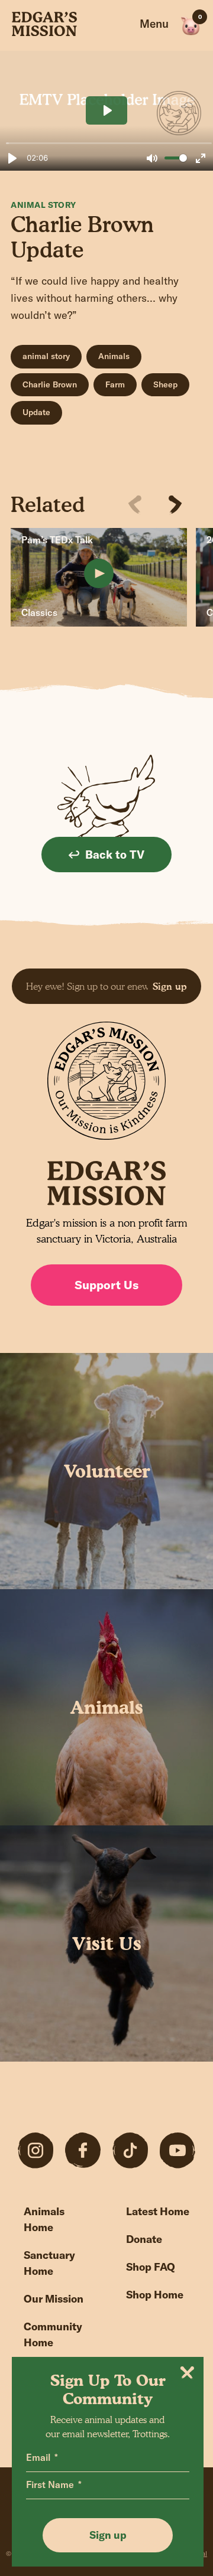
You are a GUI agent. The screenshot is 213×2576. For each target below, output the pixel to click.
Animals (114, 356)
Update (36, 412)
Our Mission (54, 2299)
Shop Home (155, 2295)
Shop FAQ (151, 2267)
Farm (115, 384)
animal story (46, 356)
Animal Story (43, 205)
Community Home (53, 2334)
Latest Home (158, 2211)
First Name (50, 2484)
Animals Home (44, 2219)
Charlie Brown (50, 384)
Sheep (165, 384)
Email (38, 2457)
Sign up (170, 986)
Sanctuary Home (49, 2263)
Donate (144, 2239)
